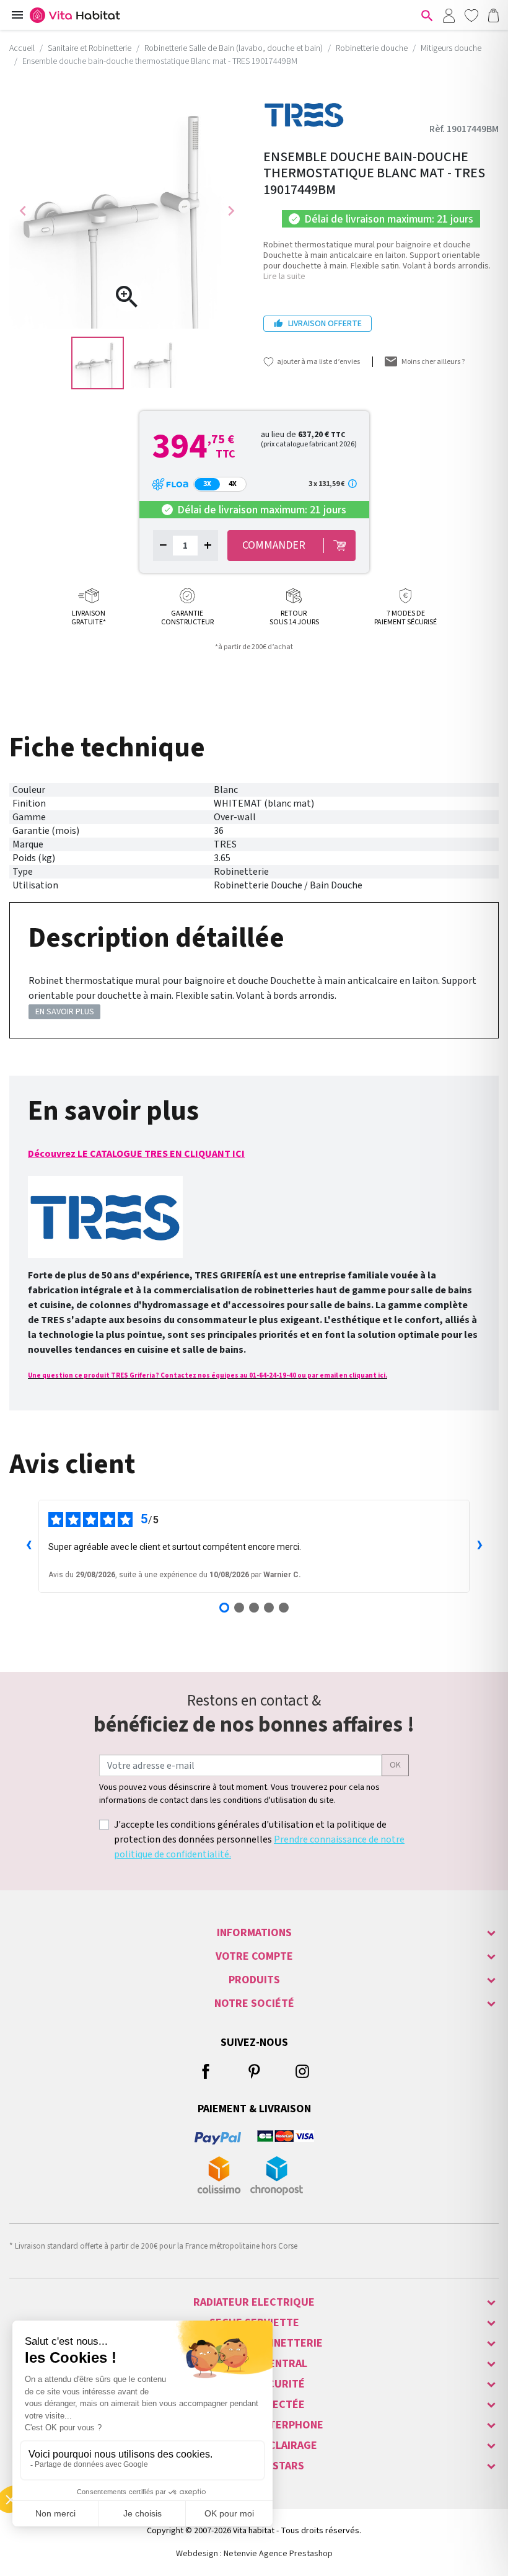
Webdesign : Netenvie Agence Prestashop (254, 2554)
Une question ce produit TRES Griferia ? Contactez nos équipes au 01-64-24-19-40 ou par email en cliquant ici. (208, 1375)
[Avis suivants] (480, 1546)
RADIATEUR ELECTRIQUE (254, 2302)
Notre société (254, 2003)
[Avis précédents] (28, 1546)
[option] (98, 363)
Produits (254, 1980)
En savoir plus (65, 1012)
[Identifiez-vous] (449, 15)
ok (395, 1765)
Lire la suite (284, 277)
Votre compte (254, 1956)
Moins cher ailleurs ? (433, 362)
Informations (254, 1933)
